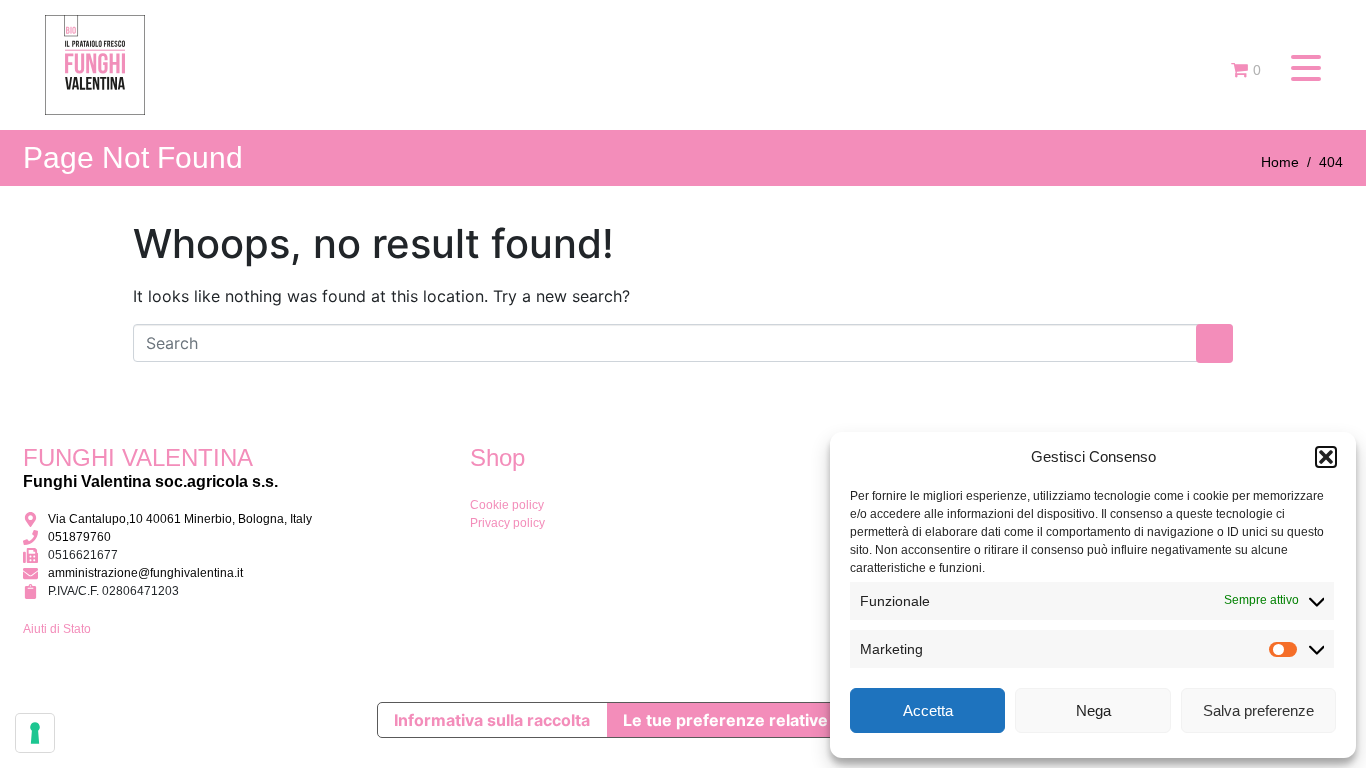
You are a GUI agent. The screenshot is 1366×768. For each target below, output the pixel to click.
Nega (1093, 710)
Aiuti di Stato (57, 629)
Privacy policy (507, 523)
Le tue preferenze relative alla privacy (771, 720)
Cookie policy (507, 505)
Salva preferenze (1258, 710)
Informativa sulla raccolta (492, 720)
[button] (1326, 457)
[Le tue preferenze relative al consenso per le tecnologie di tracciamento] (35, 733)
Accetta (928, 710)
